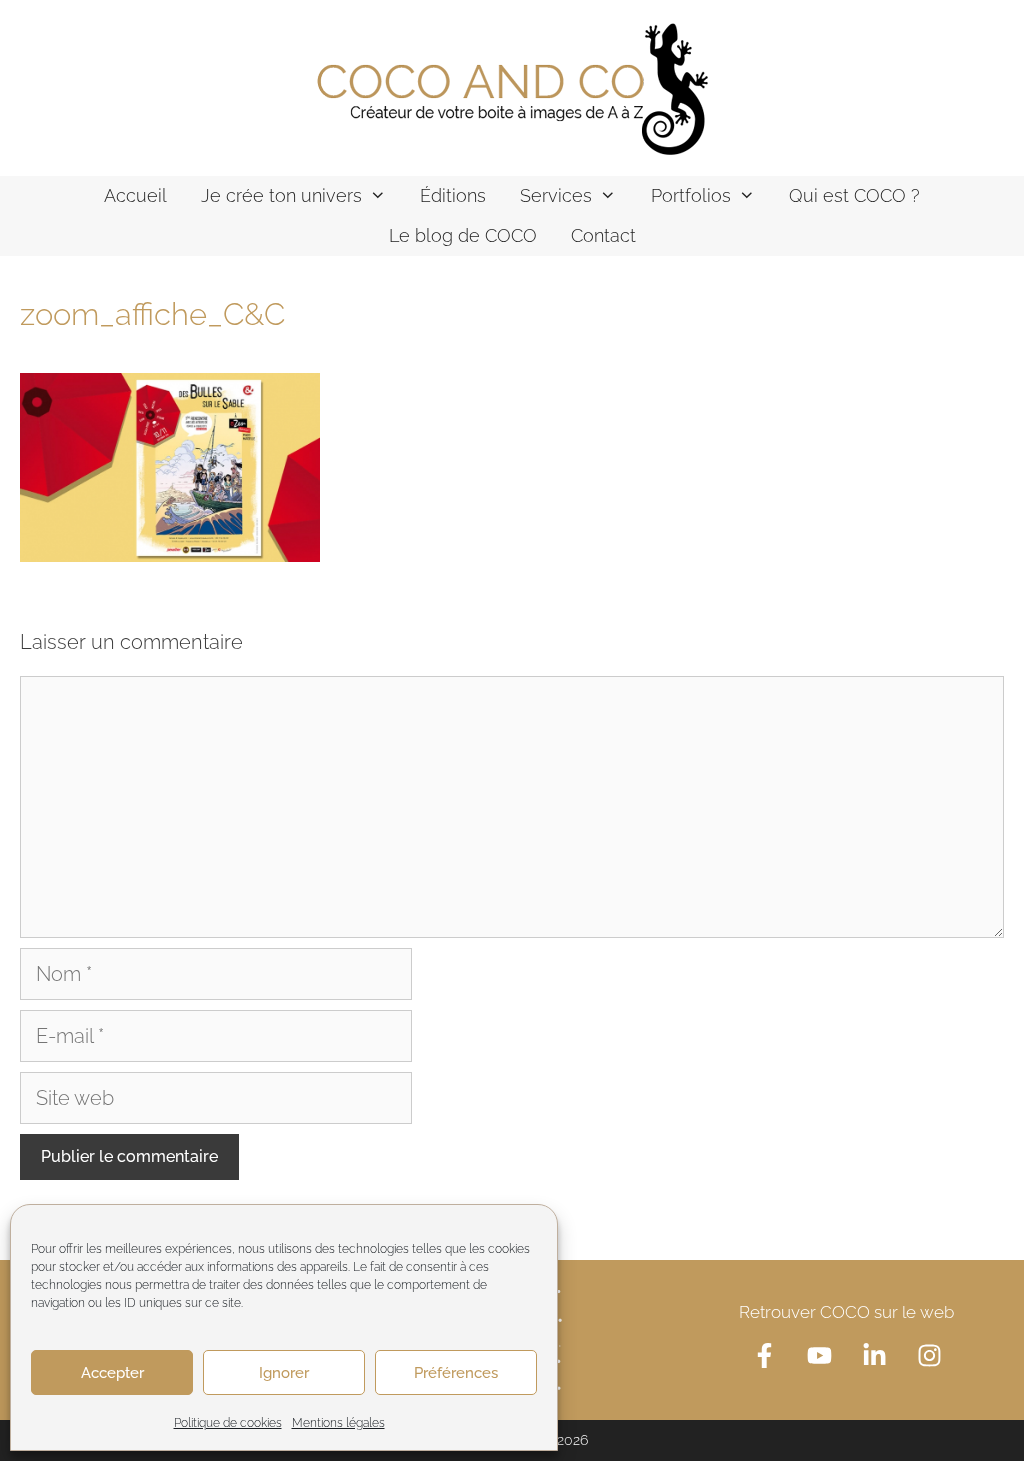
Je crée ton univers (281, 195)
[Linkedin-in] (874, 1355)
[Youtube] (819, 1355)
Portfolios (691, 195)
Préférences (456, 1373)
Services (556, 195)
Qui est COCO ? (854, 195)
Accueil (135, 195)
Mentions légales (338, 1423)
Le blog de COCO (463, 235)
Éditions (453, 195)
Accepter (112, 1373)
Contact (603, 235)
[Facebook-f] (764, 1355)
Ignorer (284, 1373)
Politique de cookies (228, 1423)
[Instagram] (929, 1355)
